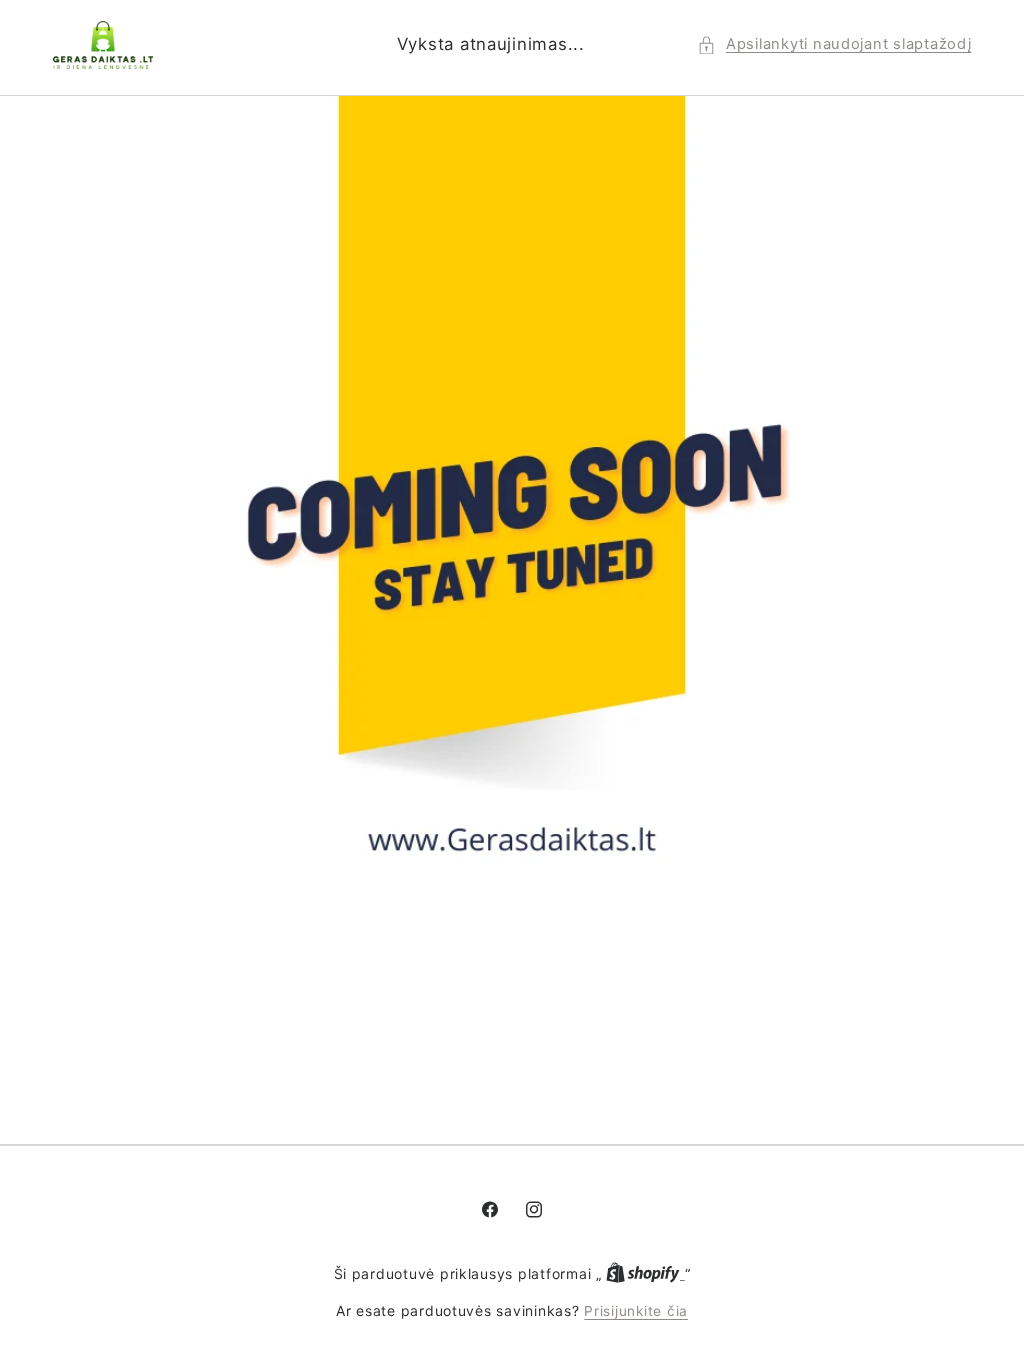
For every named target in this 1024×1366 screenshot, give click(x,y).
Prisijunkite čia (636, 1311)
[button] (834, 45)
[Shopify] (645, 1274)
